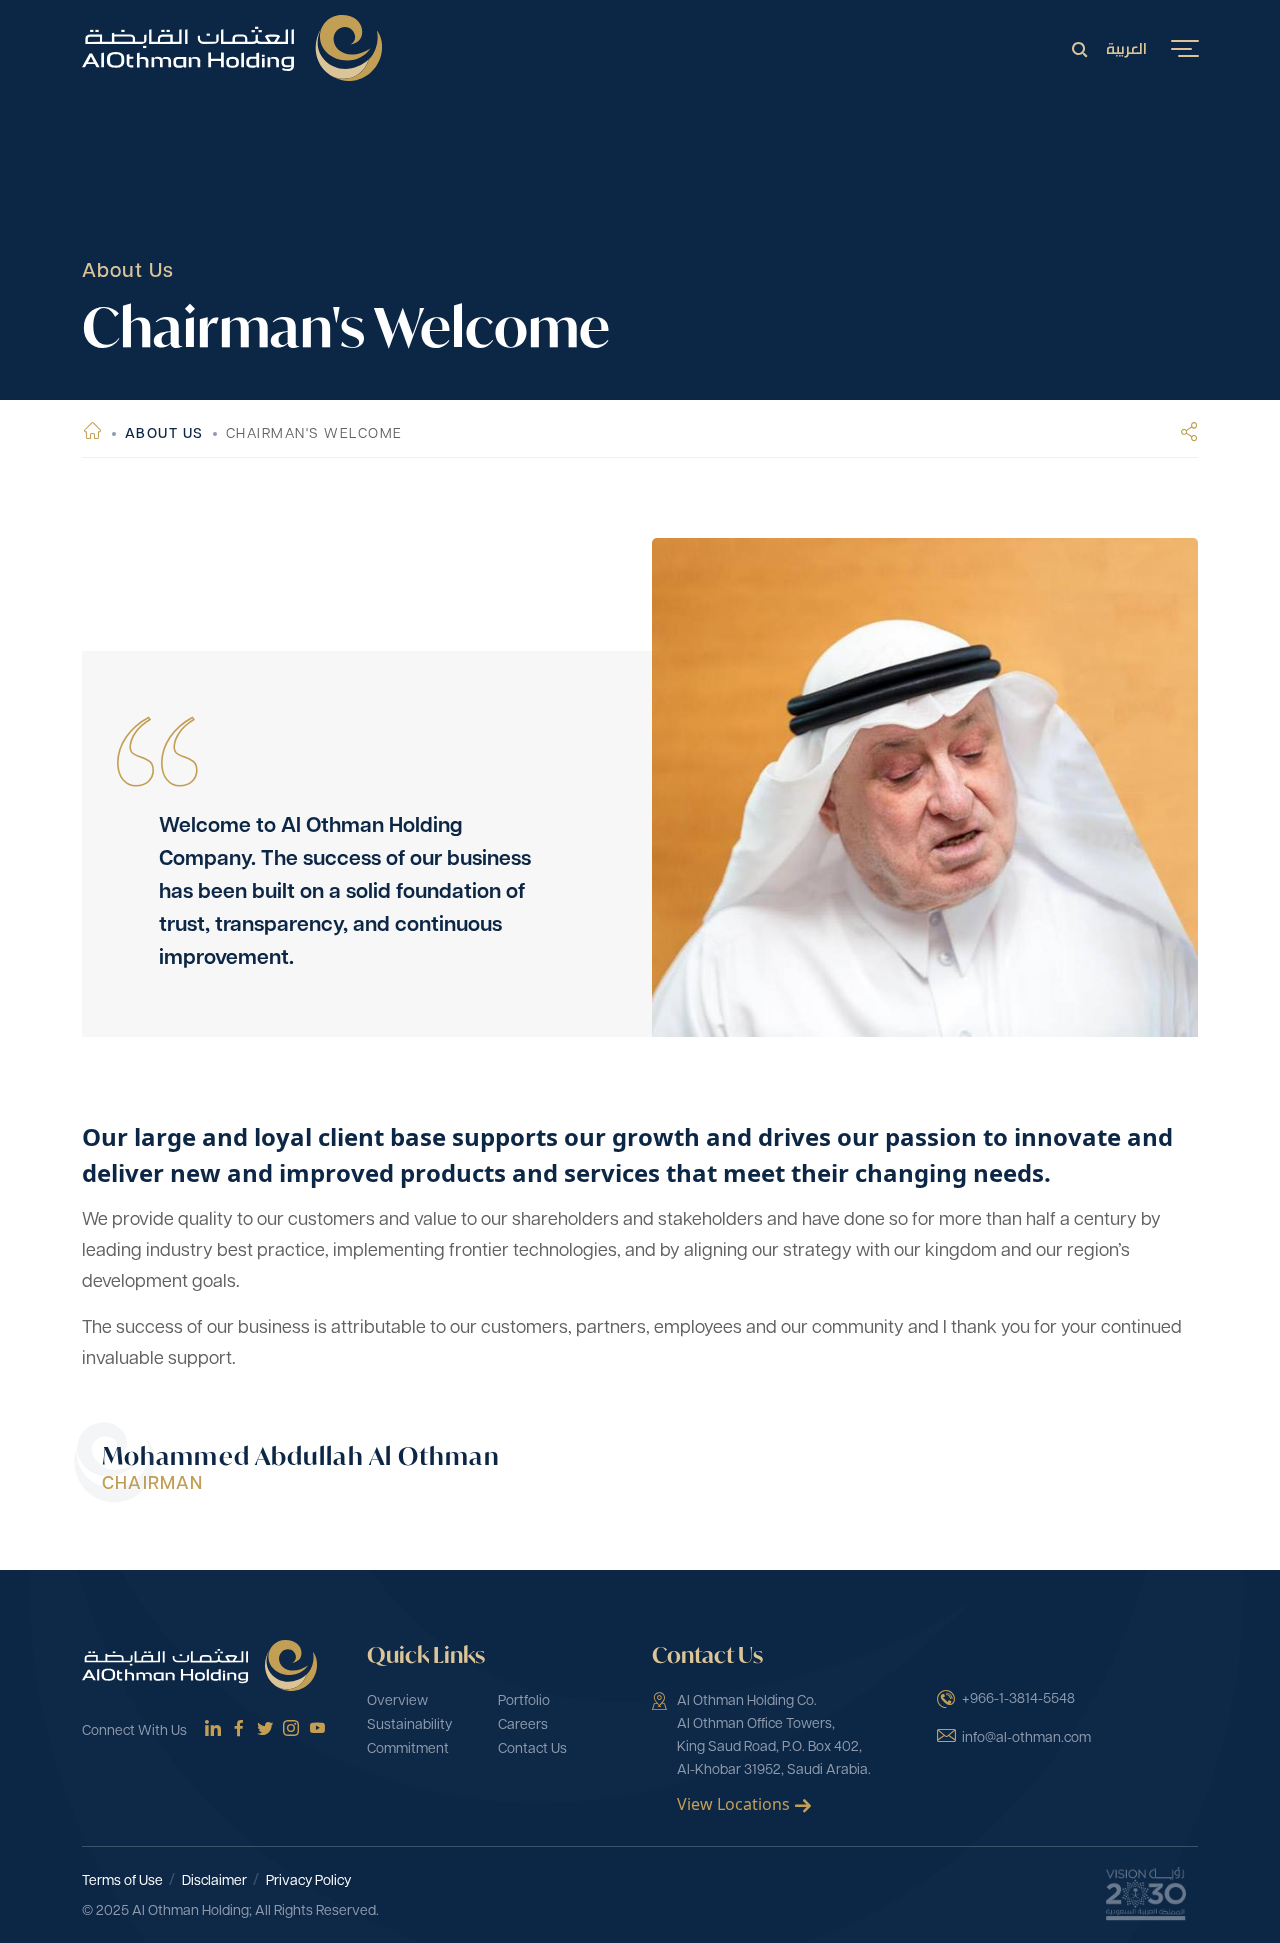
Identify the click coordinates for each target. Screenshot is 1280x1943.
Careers (523, 1725)
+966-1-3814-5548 (1018, 1699)
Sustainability (409, 1725)
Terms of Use (122, 1881)
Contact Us (532, 1749)
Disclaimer (214, 1881)
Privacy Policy (308, 1881)
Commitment (408, 1749)
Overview (397, 1701)
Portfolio (524, 1701)
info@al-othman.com (1026, 1738)
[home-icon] (93, 434)
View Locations (733, 1804)
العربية (1126, 47)
